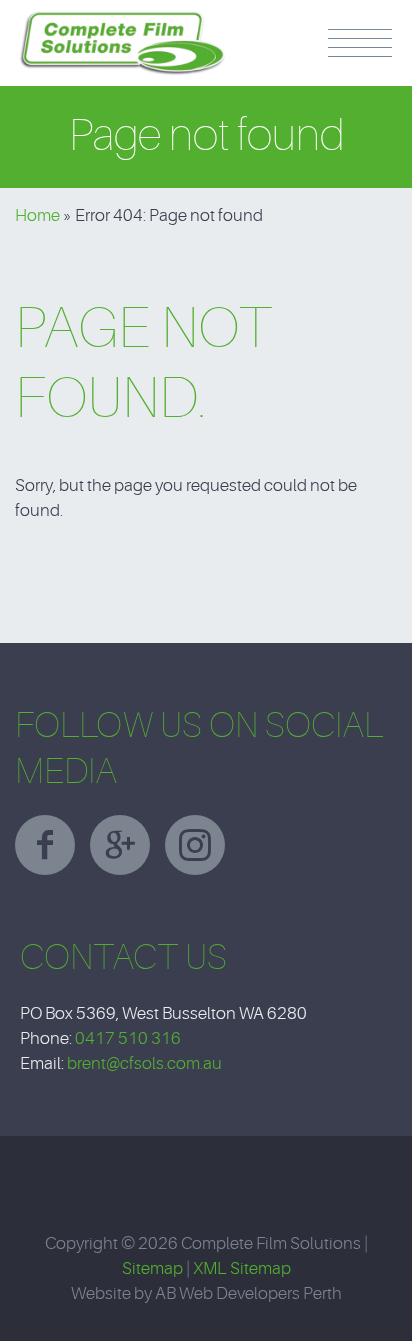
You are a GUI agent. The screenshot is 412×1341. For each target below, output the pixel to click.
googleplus (120, 845)
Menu (360, 43)
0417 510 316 (128, 1038)
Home (37, 215)
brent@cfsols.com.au (144, 1063)
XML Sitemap (242, 1268)
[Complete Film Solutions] (123, 20)
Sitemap (152, 1268)
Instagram (195, 845)
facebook (45, 845)
